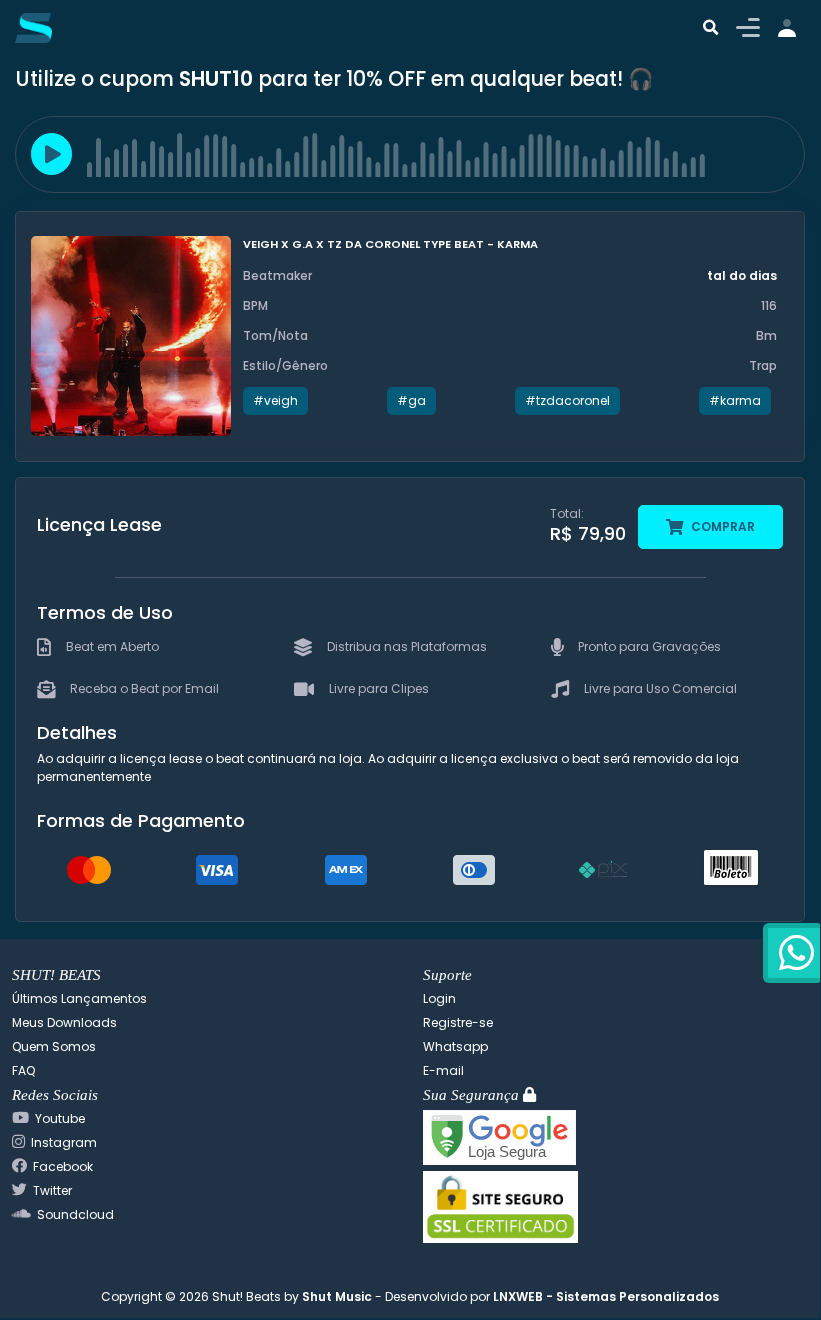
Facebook (63, 1166)
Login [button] (439, 998)
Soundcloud (75, 1214)
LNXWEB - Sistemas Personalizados (606, 1296)
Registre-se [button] (458, 1022)
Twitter (52, 1190)
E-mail (443, 1070)
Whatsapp (455, 1046)
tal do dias (742, 275)
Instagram (64, 1142)
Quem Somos (54, 1046)
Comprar (721, 526)
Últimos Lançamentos (79, 998)
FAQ (23, 1070)
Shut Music (337, 1296)
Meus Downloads (64, 1022)
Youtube (60, 1118)
